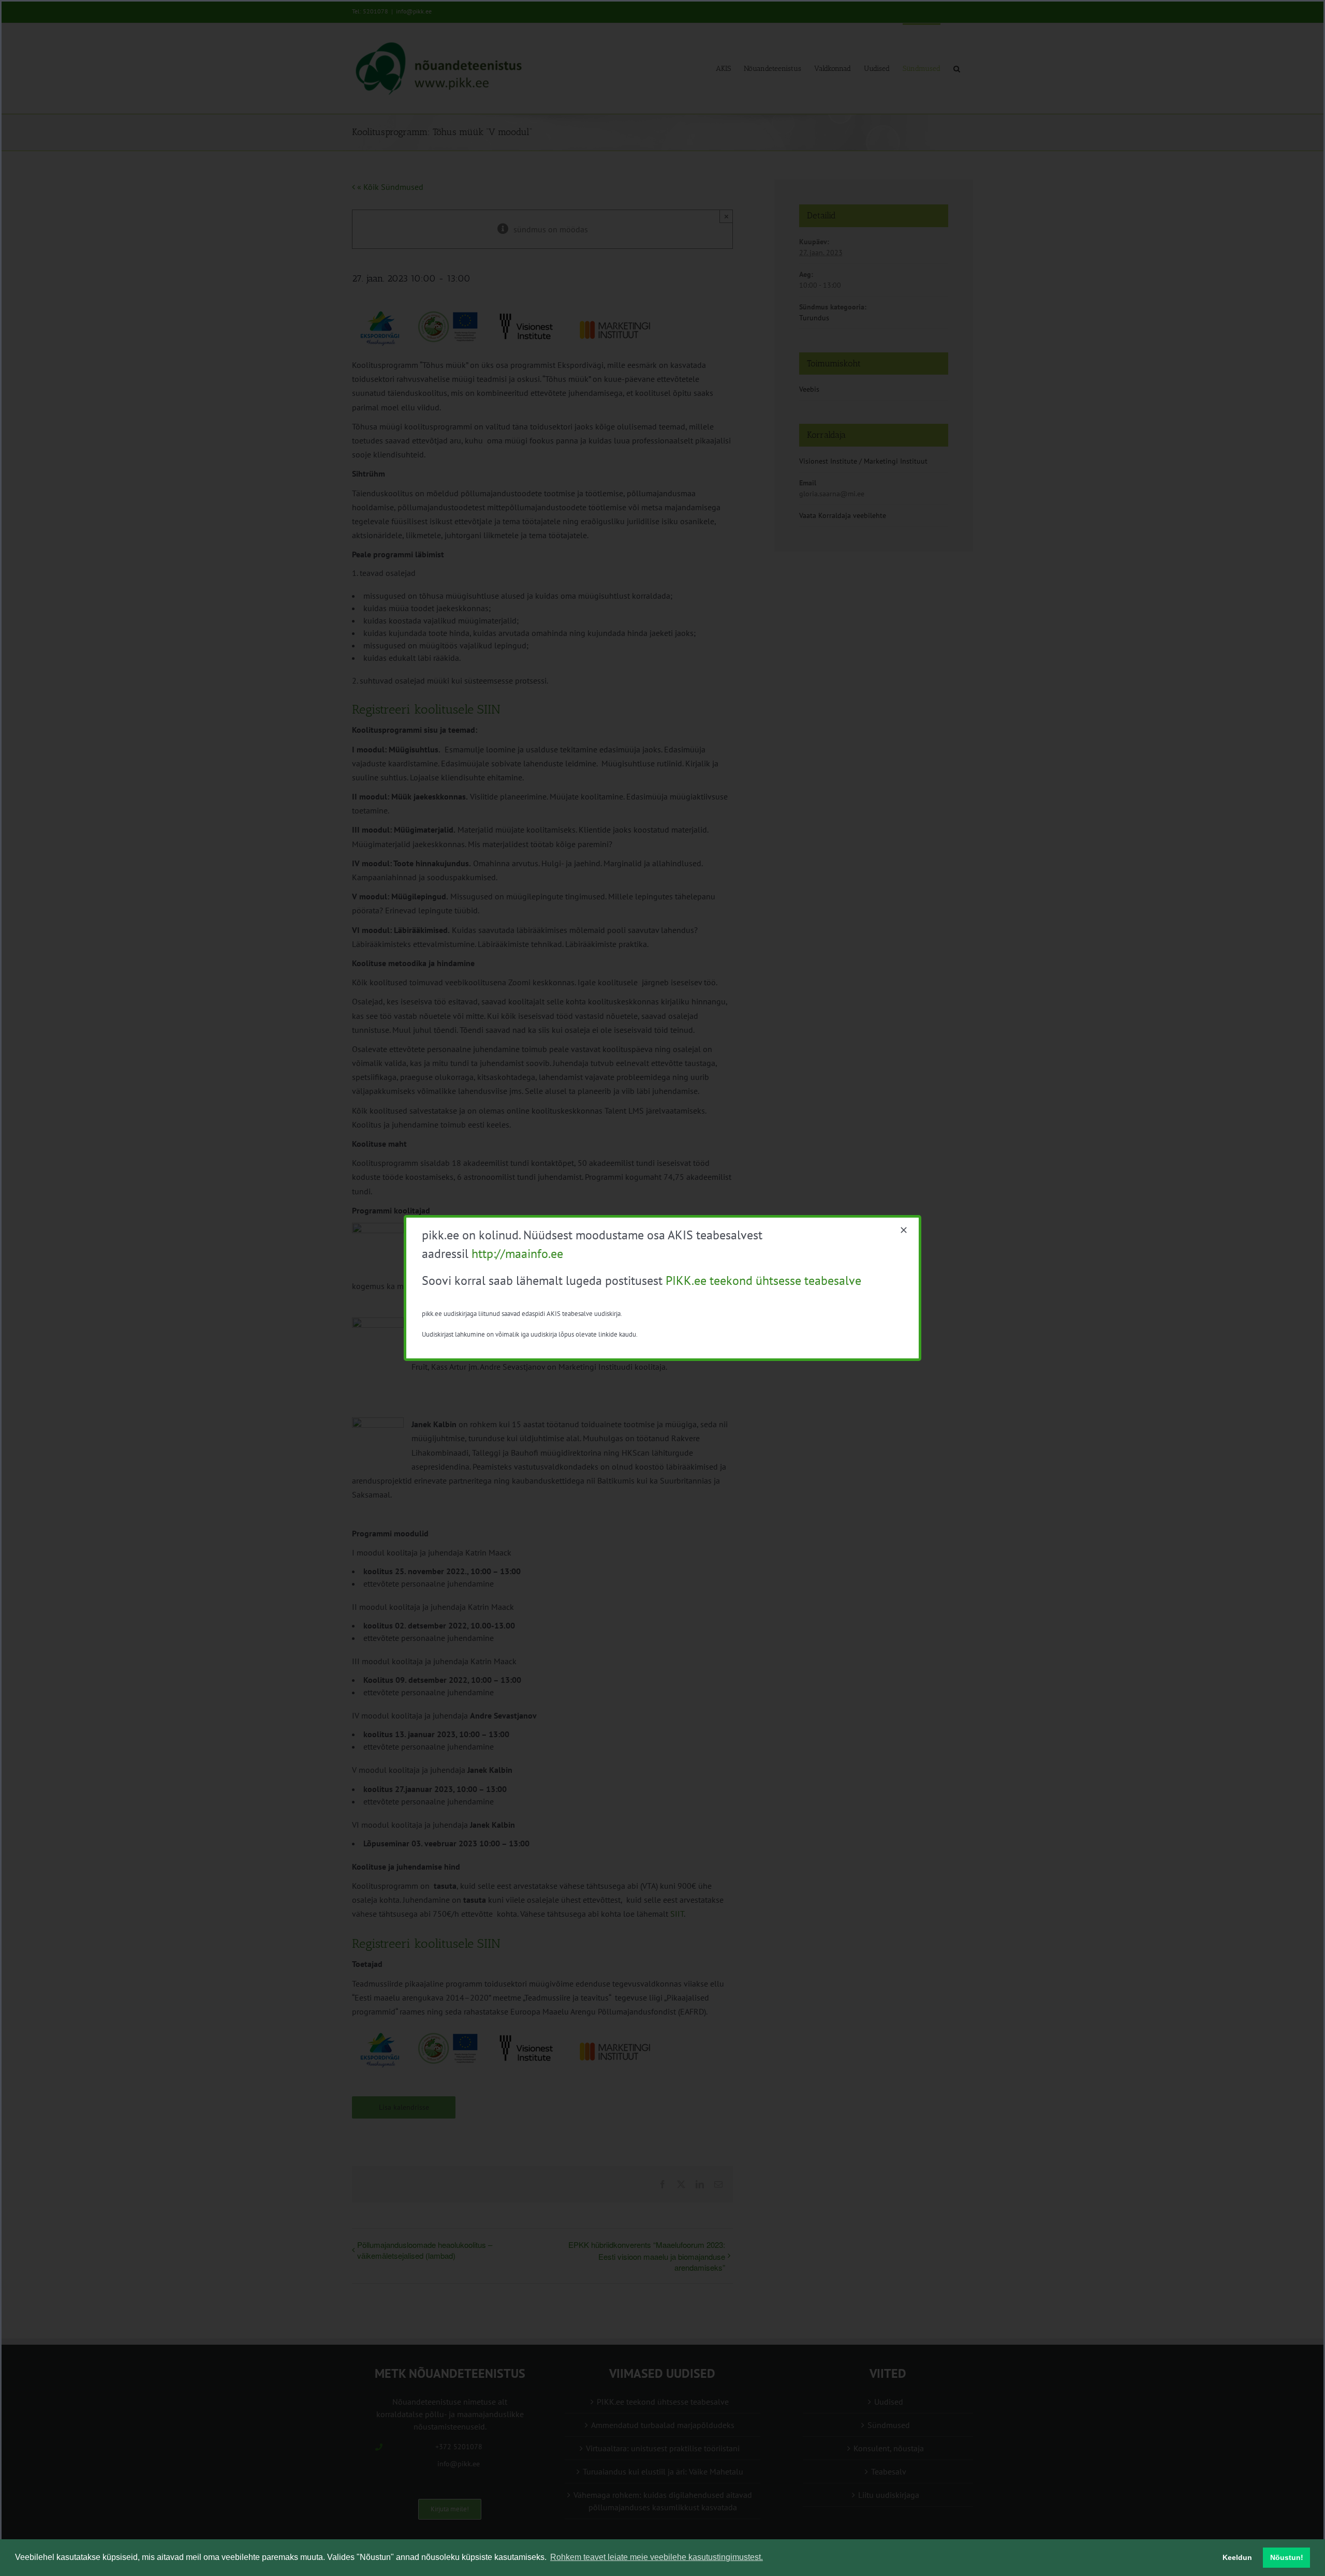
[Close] (904, 1230)
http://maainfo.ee (517, 1254)
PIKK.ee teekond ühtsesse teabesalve (763, 1280)
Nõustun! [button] (1287, 2557)
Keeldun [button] (1237, 2557)
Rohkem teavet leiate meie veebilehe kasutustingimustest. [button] (657, 2557)
